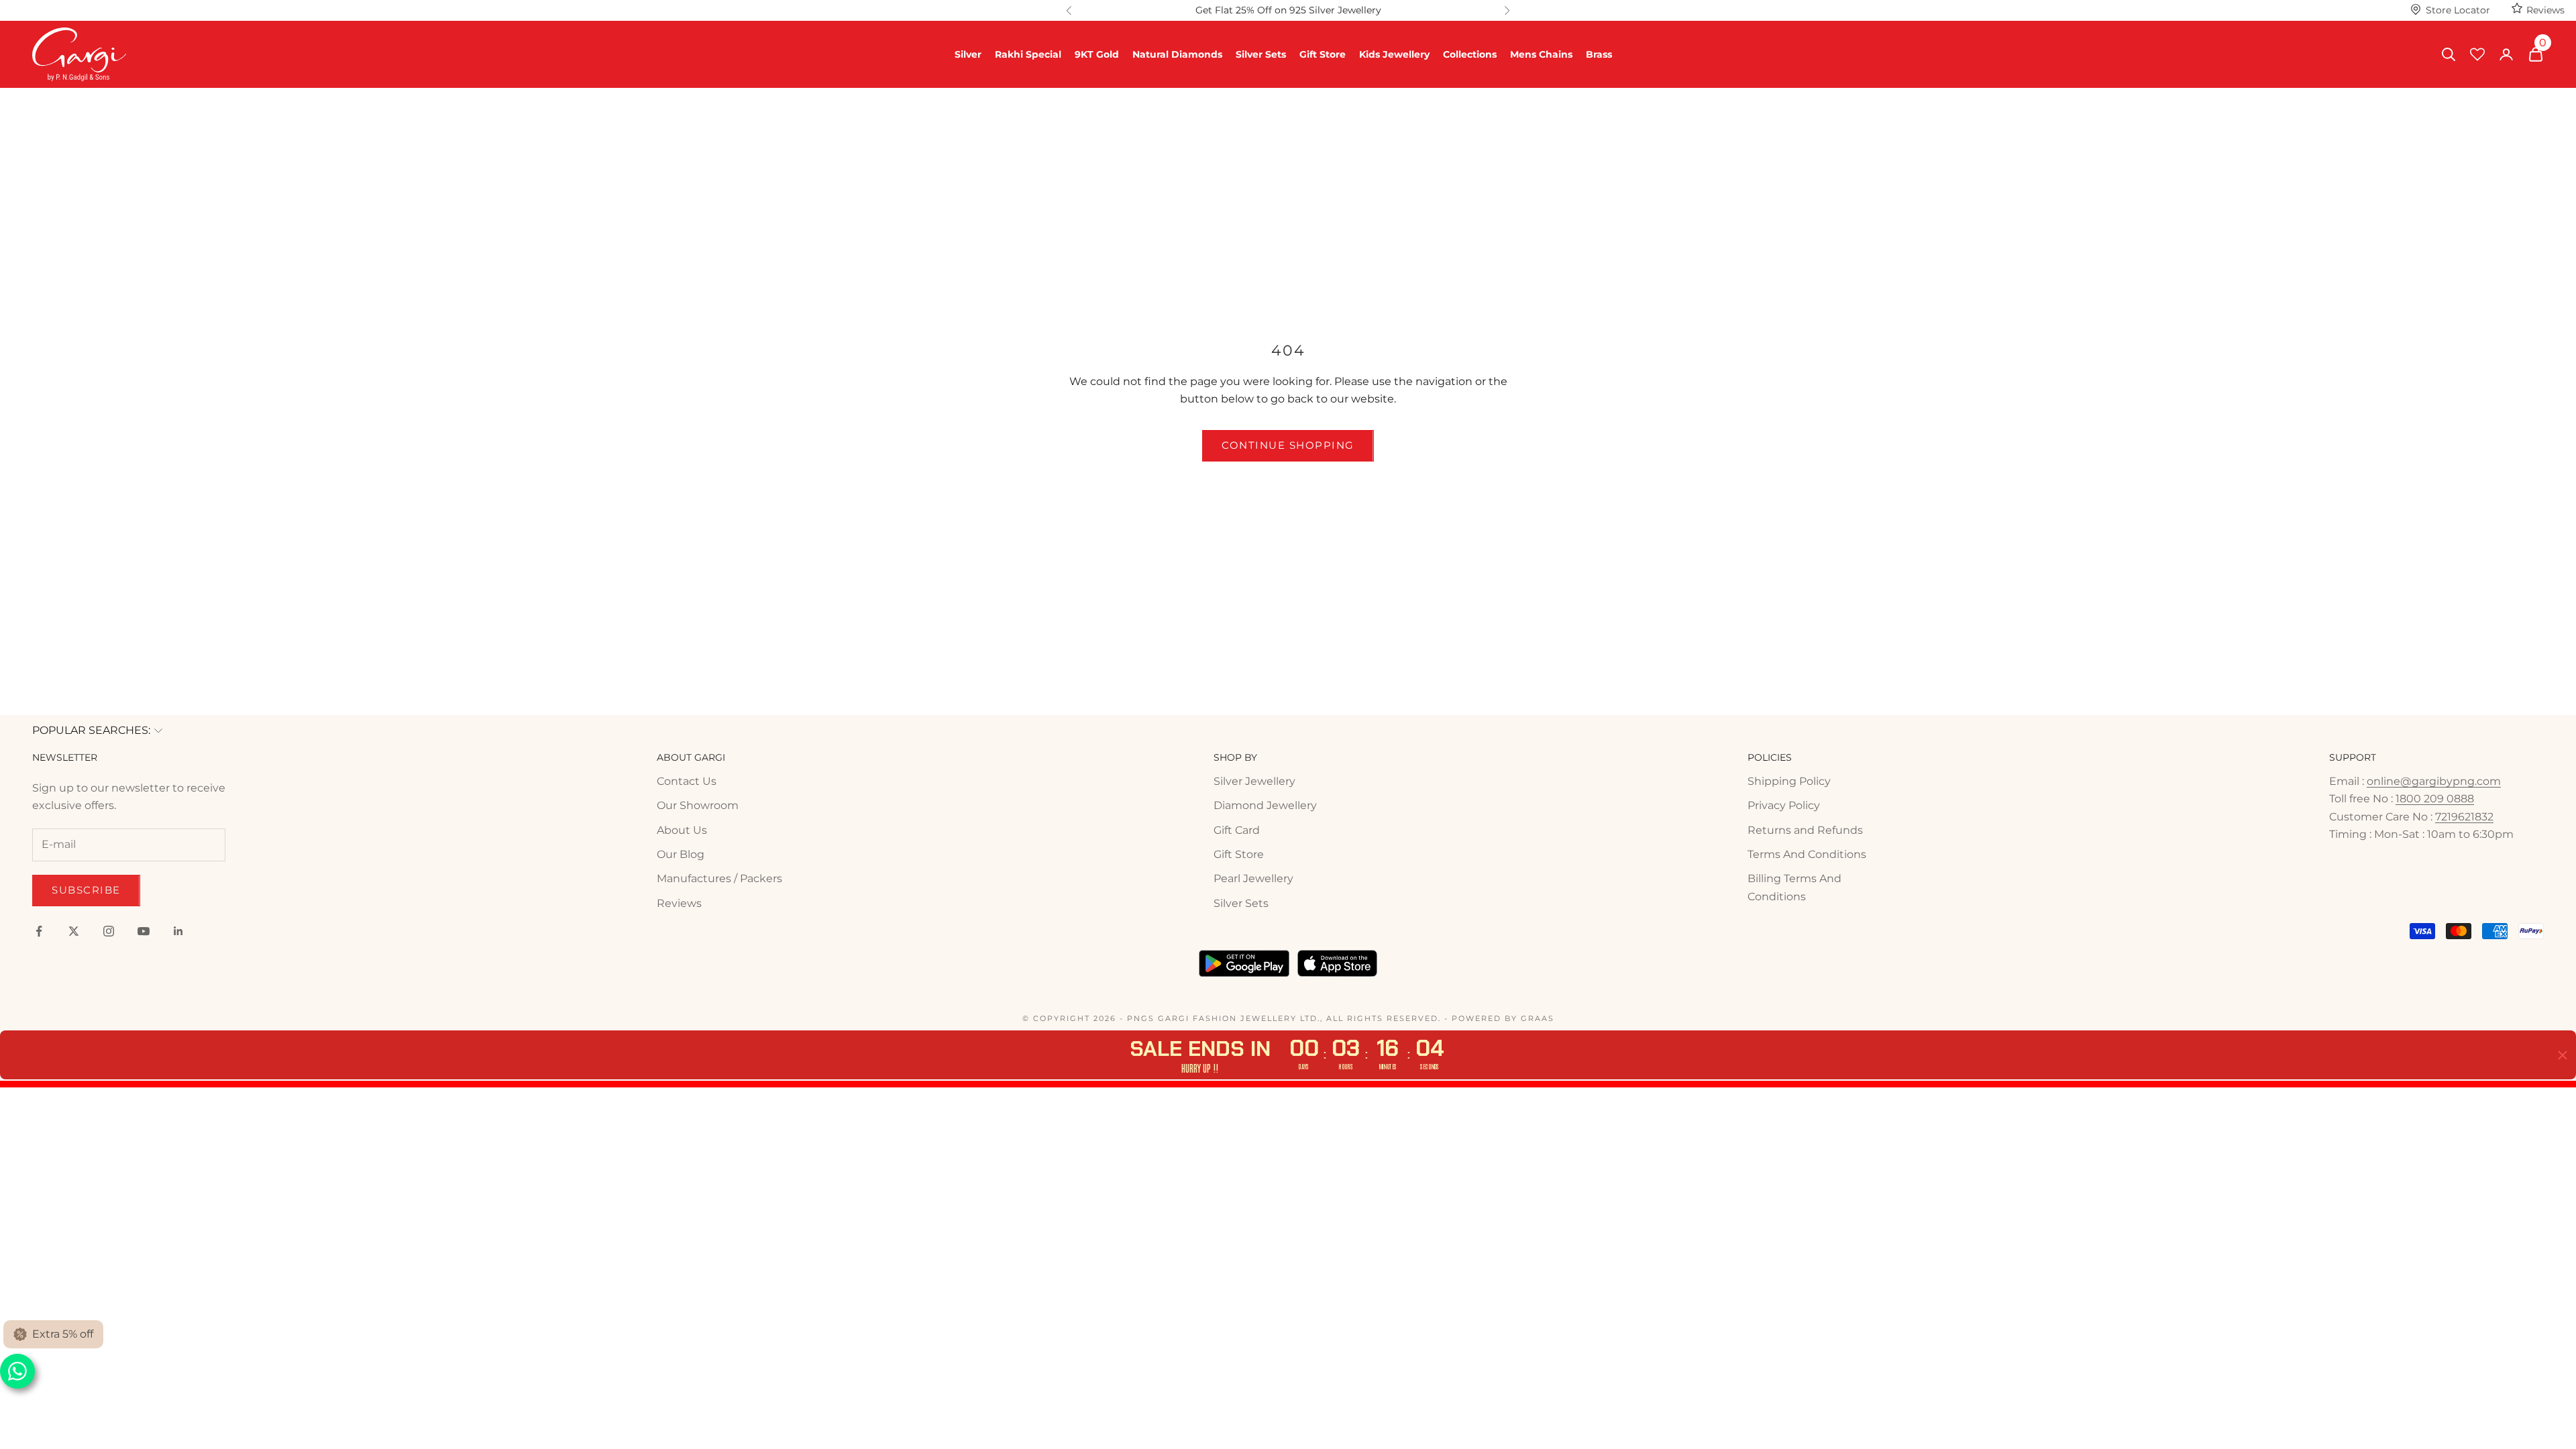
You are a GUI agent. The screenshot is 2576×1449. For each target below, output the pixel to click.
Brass (1599, 54)
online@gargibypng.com (2434, 781)
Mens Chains (1541, 54)
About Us (682, 830)
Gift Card (1237, 830)
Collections (1470, 54)
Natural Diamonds (1177, 54)
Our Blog (681, 854)
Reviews (2545, 10)
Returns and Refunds (1805, 830)
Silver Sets (1261, 54)
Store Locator (2458, 10)
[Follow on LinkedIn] (178, 931)
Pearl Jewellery (1253, 878)
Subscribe (86, 890)
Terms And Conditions (1807, 854)
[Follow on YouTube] (144, 931)
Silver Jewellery (1254, 781)
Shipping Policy (1789, 781)
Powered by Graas (1503, 1018)
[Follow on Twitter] (74, 931)
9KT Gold (1097, 54)
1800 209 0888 (2435, 799)
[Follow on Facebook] (39, 931)
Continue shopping (1288, 445)
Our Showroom (698, 805)
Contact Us (687, 781)
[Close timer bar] (2563, 1055)
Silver (968, 54)
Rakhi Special (1028, 54)
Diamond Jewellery (1265, 805)
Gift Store (1323, 54)
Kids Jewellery (1394, 54)
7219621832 (2464, 817)
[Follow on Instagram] (109, 931)
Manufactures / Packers (719, 878)
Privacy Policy (1784, 805)
